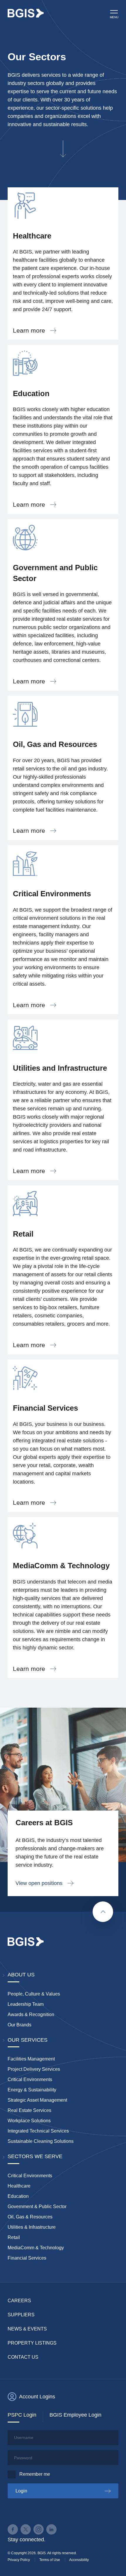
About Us (21, 1975)
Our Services (28, 2040)
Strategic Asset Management (37, 2100)
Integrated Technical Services (38, 2131)
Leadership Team (26, 2004)
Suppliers (21, 2315)
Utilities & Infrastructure (32, 2227)
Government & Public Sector (37, 2207)
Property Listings (32, 2343)
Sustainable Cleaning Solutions (41, 2141)
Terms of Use (50, 2560)
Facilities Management (31, 2059)
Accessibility (79, 2560)
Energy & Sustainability (32, 2090)
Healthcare (19, 2186)
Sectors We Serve (35, 2156)
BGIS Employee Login (75, 2415)
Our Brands (19, 2025)
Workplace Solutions (29, 2121)
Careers (19, 2301)
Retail (14, 2237)
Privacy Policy (19, 2560)
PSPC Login (22, 2415)
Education (18, 2196)
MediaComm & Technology (36, 2248)
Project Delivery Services (34, 2069)
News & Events (27, 2329)
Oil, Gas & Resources (30, 2217)
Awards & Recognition (31, 2014)
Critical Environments (30, 2079)
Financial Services (27, 2258)
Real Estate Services (29, 2110)
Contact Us (23, 2357)
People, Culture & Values (34, 1994)
